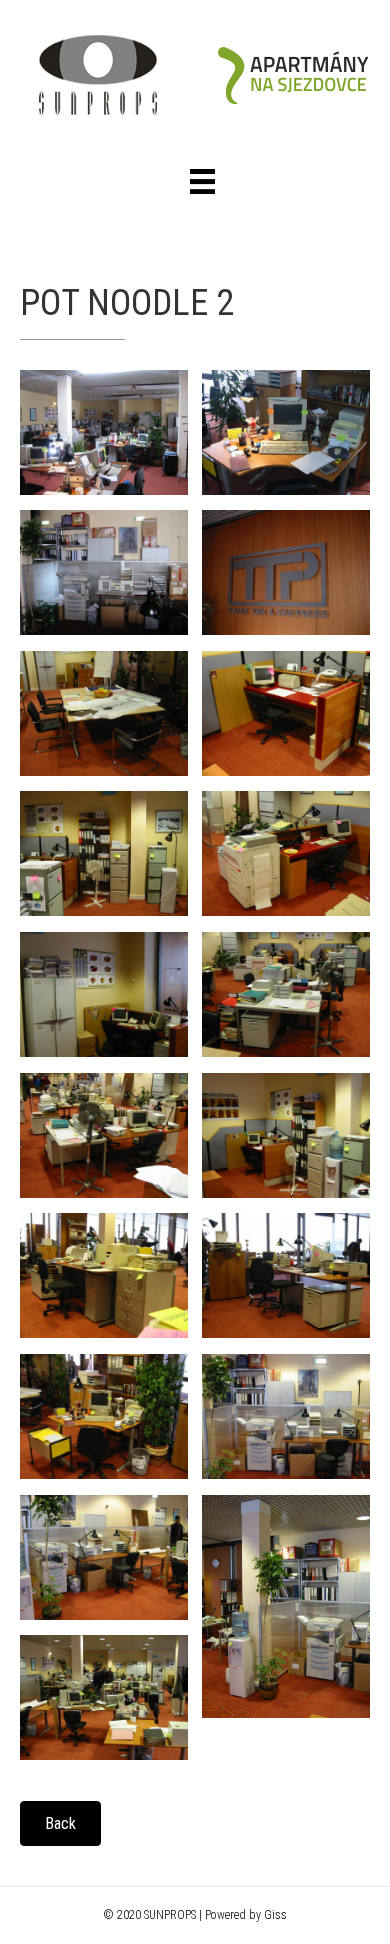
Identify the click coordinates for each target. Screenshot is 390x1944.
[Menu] (202, 181)
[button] (60, 1823)
